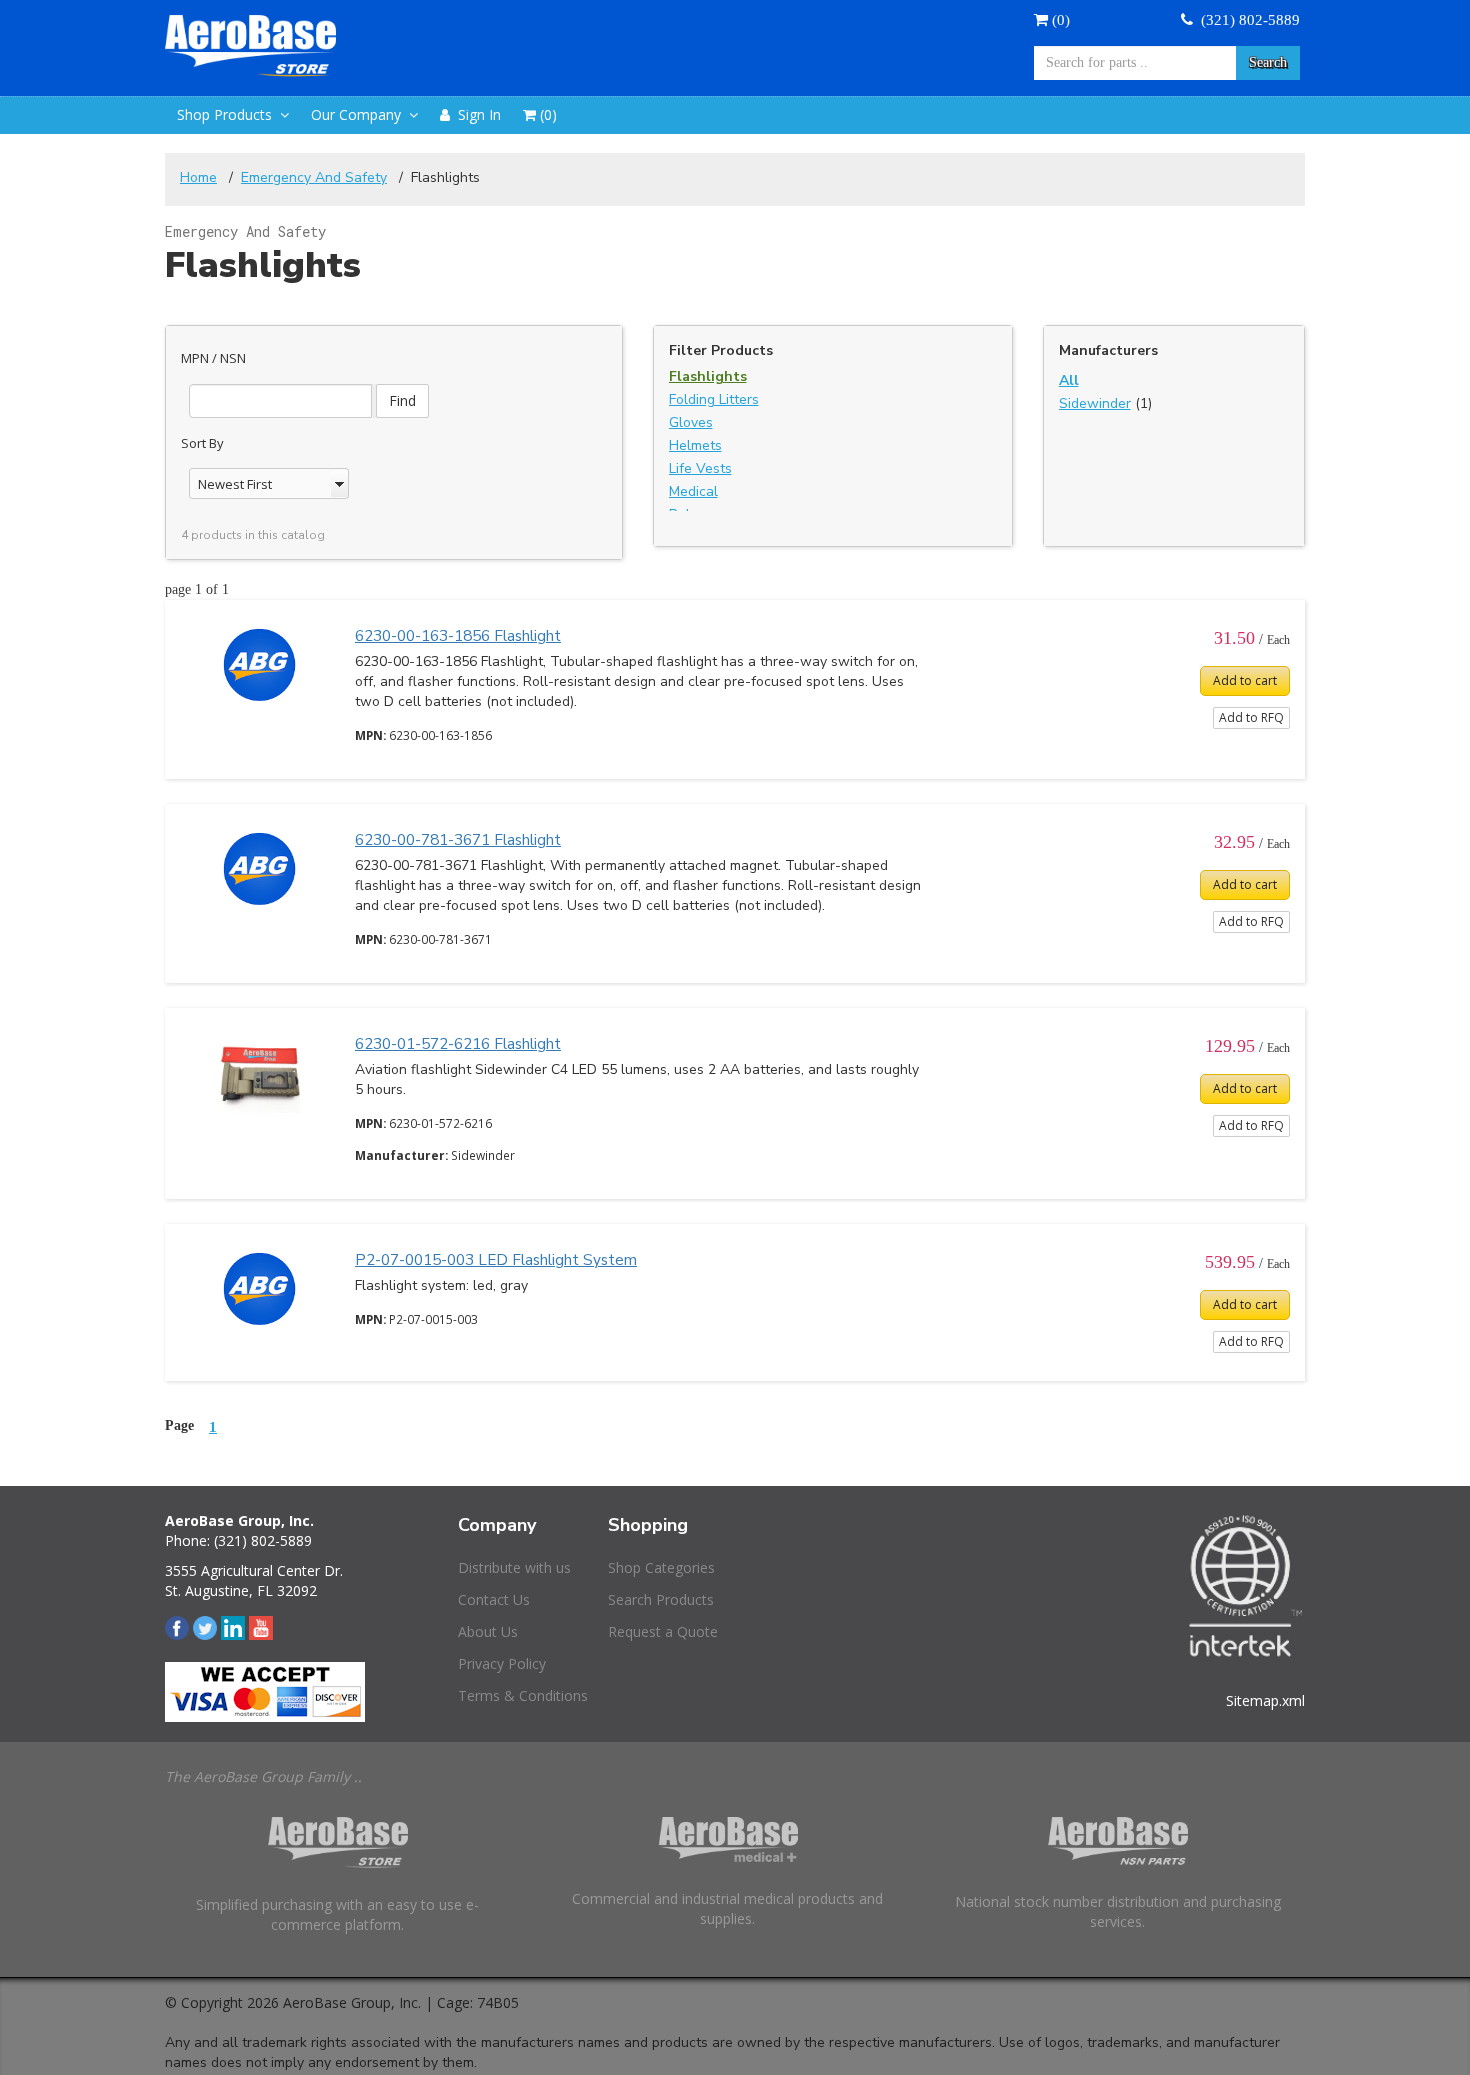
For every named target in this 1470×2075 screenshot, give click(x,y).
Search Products (661, 1599)
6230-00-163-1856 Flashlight (458, 635)
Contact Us (494, 1599)
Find (402, 400)
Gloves (691, 422)
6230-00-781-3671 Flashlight (458, 839)
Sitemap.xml (1265, 1700)
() (1059, 20)
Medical (693, 491)
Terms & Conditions (523, 1695)
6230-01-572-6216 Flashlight (458, 1043)
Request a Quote (663, 1631)
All (1069, 380)
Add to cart (1245, 680)
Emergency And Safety (314, 177)
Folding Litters (714, 399)
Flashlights (708, 376)
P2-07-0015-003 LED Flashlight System (496, 1259)
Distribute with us (514, 1567)
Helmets (695, 445)
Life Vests (700, 468)
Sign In (475, 114)
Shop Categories (661, 1567)
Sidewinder (1095, 403)
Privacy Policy (502, 1663)
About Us (488, 1631)
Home (198, 177)
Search (1268, 62)
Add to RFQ (1251, 717)
